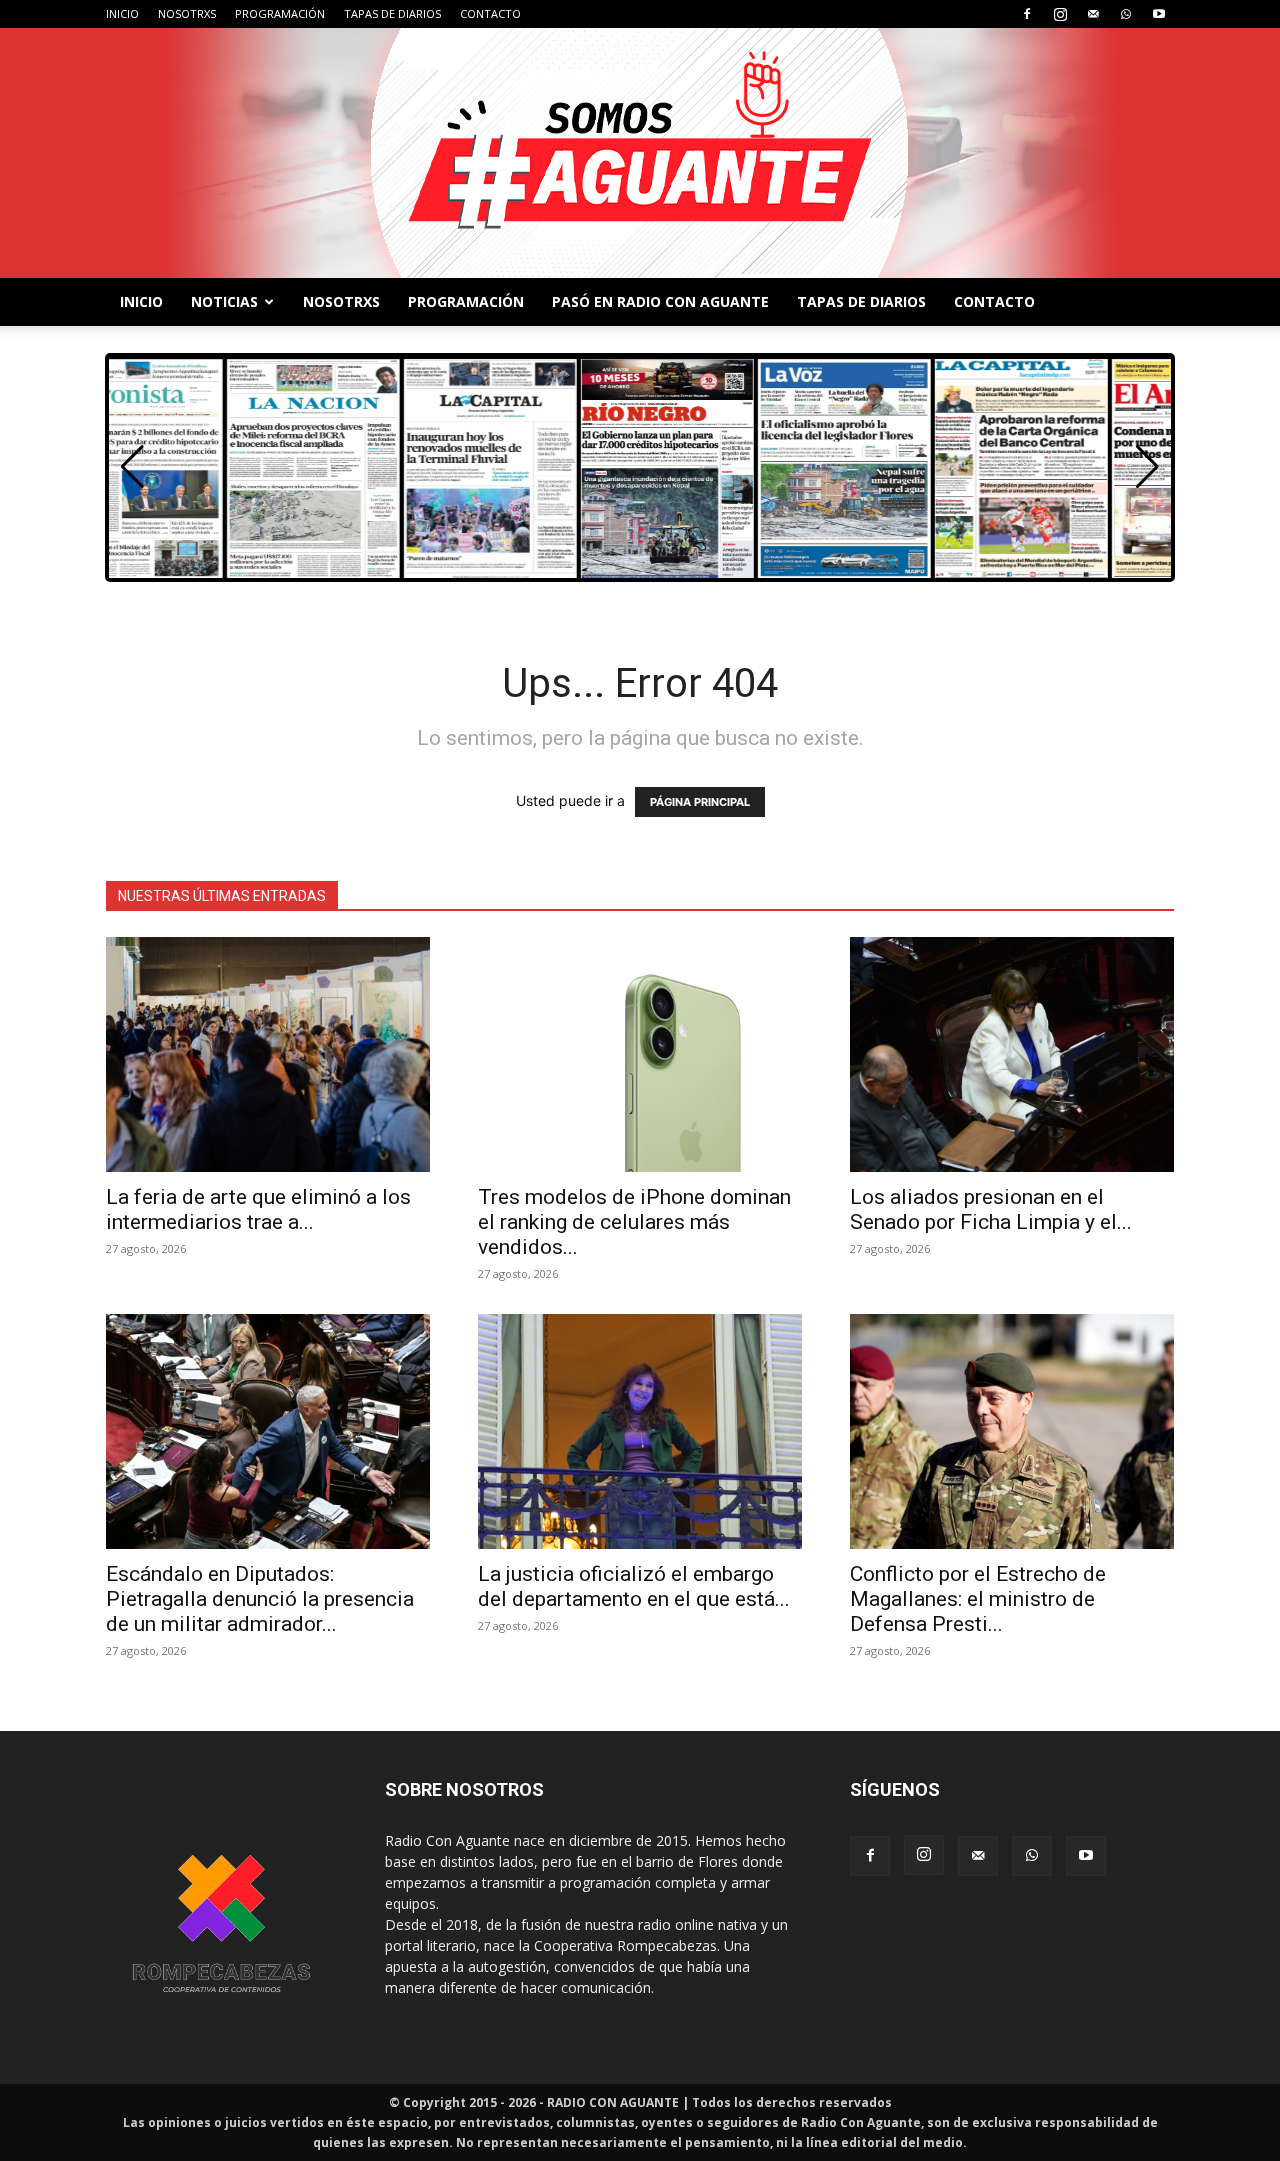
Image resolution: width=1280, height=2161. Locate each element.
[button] (1147, 467)
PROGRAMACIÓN (280, 13)
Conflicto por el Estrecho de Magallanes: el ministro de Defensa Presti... (978, 1599)
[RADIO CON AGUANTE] (640, 153)
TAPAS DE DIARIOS (392, 13)
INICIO (122, 13)
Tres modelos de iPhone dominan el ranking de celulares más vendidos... (634, 1222)
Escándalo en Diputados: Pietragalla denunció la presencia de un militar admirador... (260, 1599)
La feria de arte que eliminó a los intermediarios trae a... (258, 1209)
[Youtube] (1159, 14)
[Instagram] (1060, 14)
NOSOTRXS (187, 13)
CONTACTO (490, 13)
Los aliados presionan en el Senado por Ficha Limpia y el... (991, 1209)
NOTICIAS (224, 301)
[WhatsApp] (1126, 14)
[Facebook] (1027, 14)
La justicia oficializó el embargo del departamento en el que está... (634, 1586)
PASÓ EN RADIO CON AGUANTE (660, 301)
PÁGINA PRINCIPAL (700, 802)
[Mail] (1093, 14)
